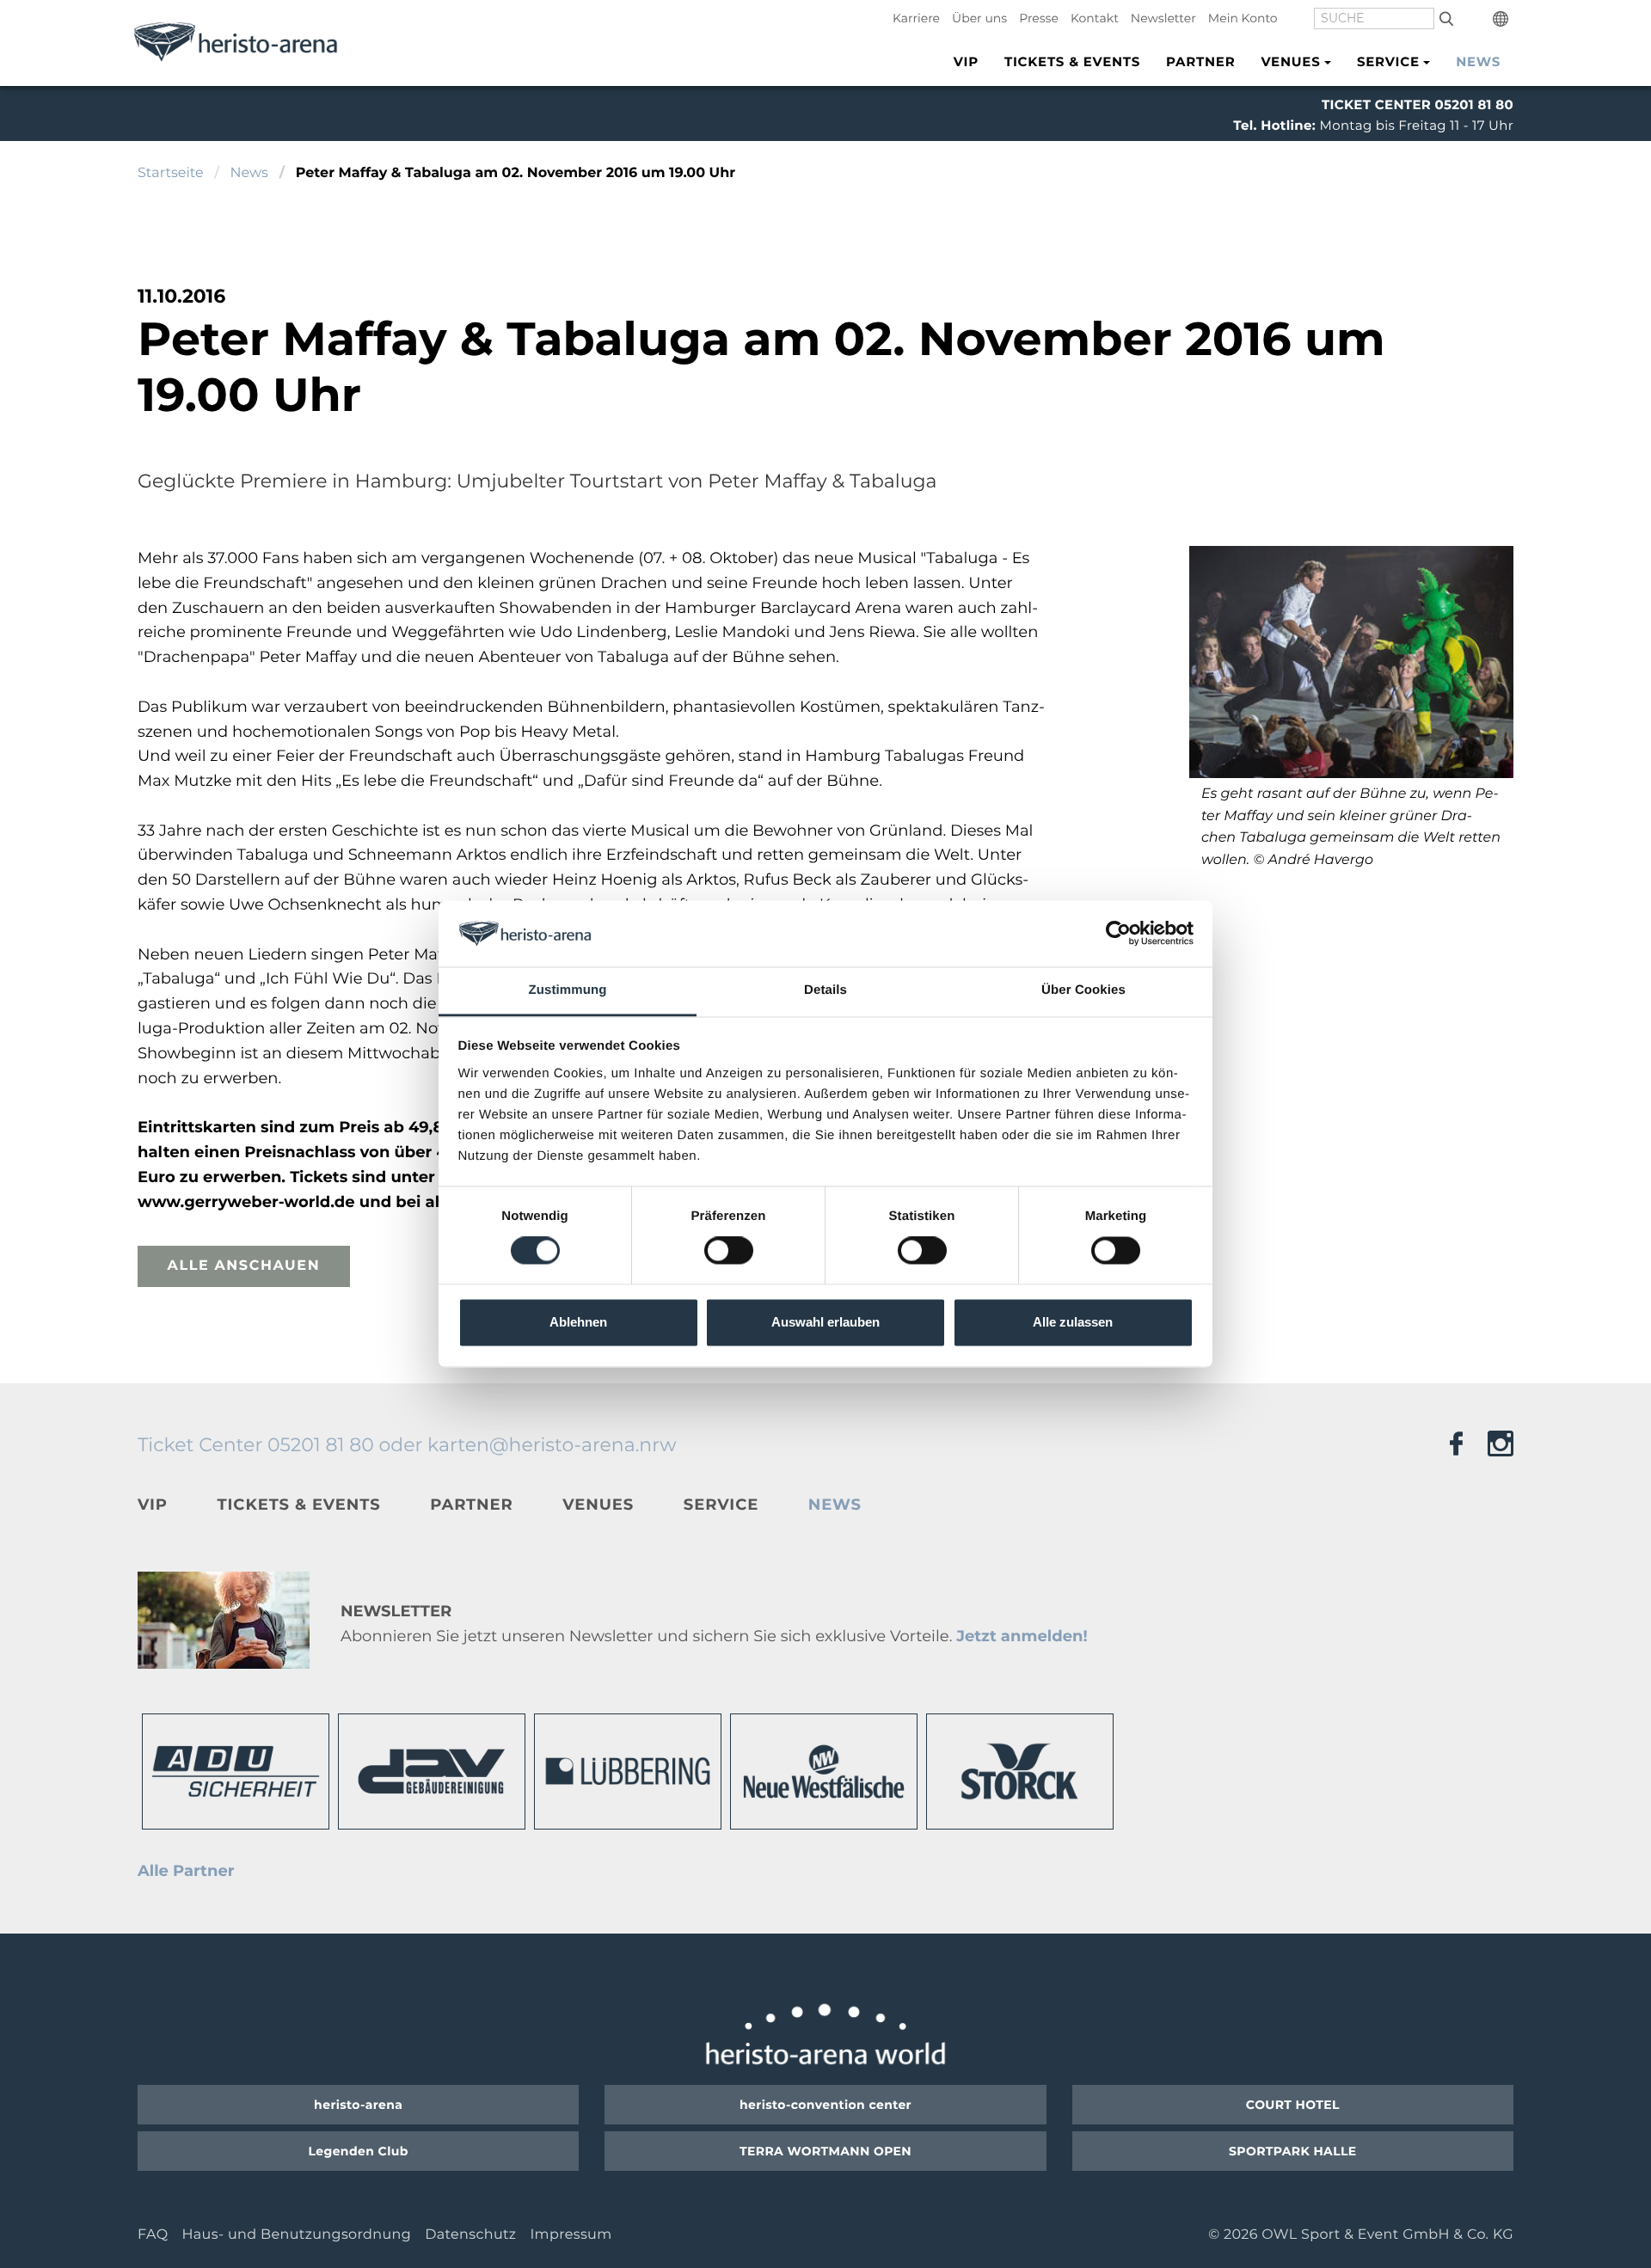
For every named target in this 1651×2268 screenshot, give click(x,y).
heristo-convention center (825, 2105)
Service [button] (1388, 61)
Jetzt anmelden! (1022, 1636)
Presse (1039, 18)
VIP (966, 61)
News (1478, 61)
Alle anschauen (244, 1266)
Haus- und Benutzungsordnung (296, 2235)
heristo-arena (358, 2105)
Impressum (571, 2235)
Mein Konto (1243, 18)
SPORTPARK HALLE (1293, 2151)
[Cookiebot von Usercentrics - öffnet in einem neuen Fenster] (1118, 934)
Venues (598, 1505)
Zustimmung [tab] (568, 990)
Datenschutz (470, 2235)
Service (721, 1505)
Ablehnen (578, 1322)
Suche (1446, 18)
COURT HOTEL (1293, 2105)
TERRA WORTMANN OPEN (825, 2151)
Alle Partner (186, 1871)
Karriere (916, 18)
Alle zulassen (1073, 1322)
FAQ (153, 2235)
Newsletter (1163, 18)
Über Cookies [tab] (1083, 990)
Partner (1200, 61)
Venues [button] (1290, 61)
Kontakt (1095, 18)
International (1503, 19)
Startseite (171, 173)
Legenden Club (359, 2151)
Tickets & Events (1072, 61)
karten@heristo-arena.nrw (552, 1445)
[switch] (729, 1251)
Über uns (979, 18)
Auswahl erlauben (825, 1322)
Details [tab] (825, 990)
